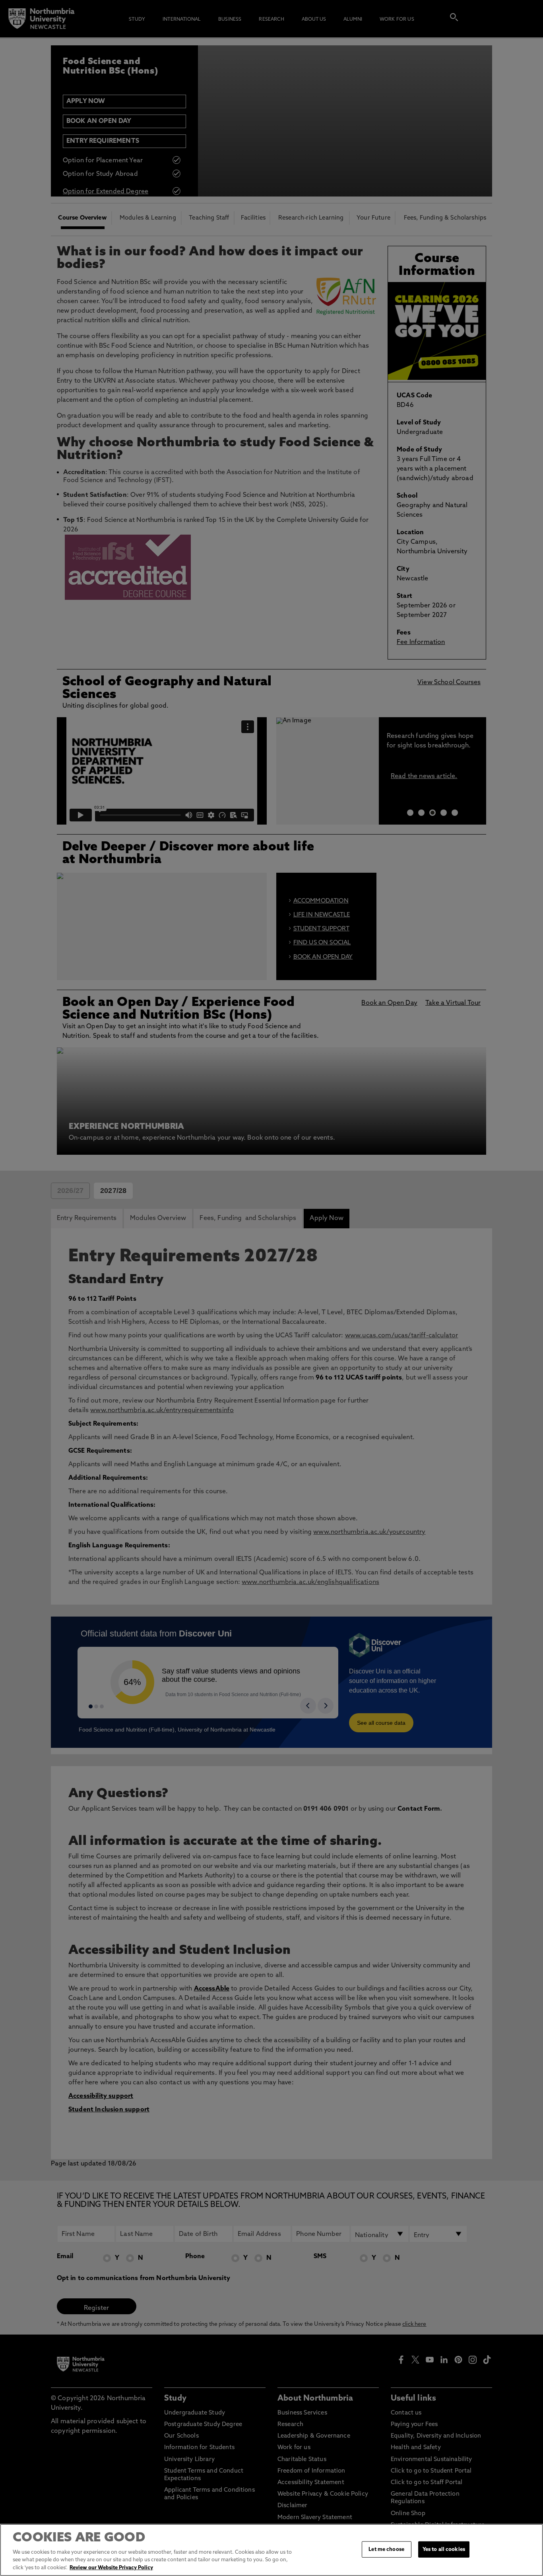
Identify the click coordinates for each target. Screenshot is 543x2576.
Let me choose (386, 2549)
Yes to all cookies (444, 2549)
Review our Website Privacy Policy (111, 2568)
